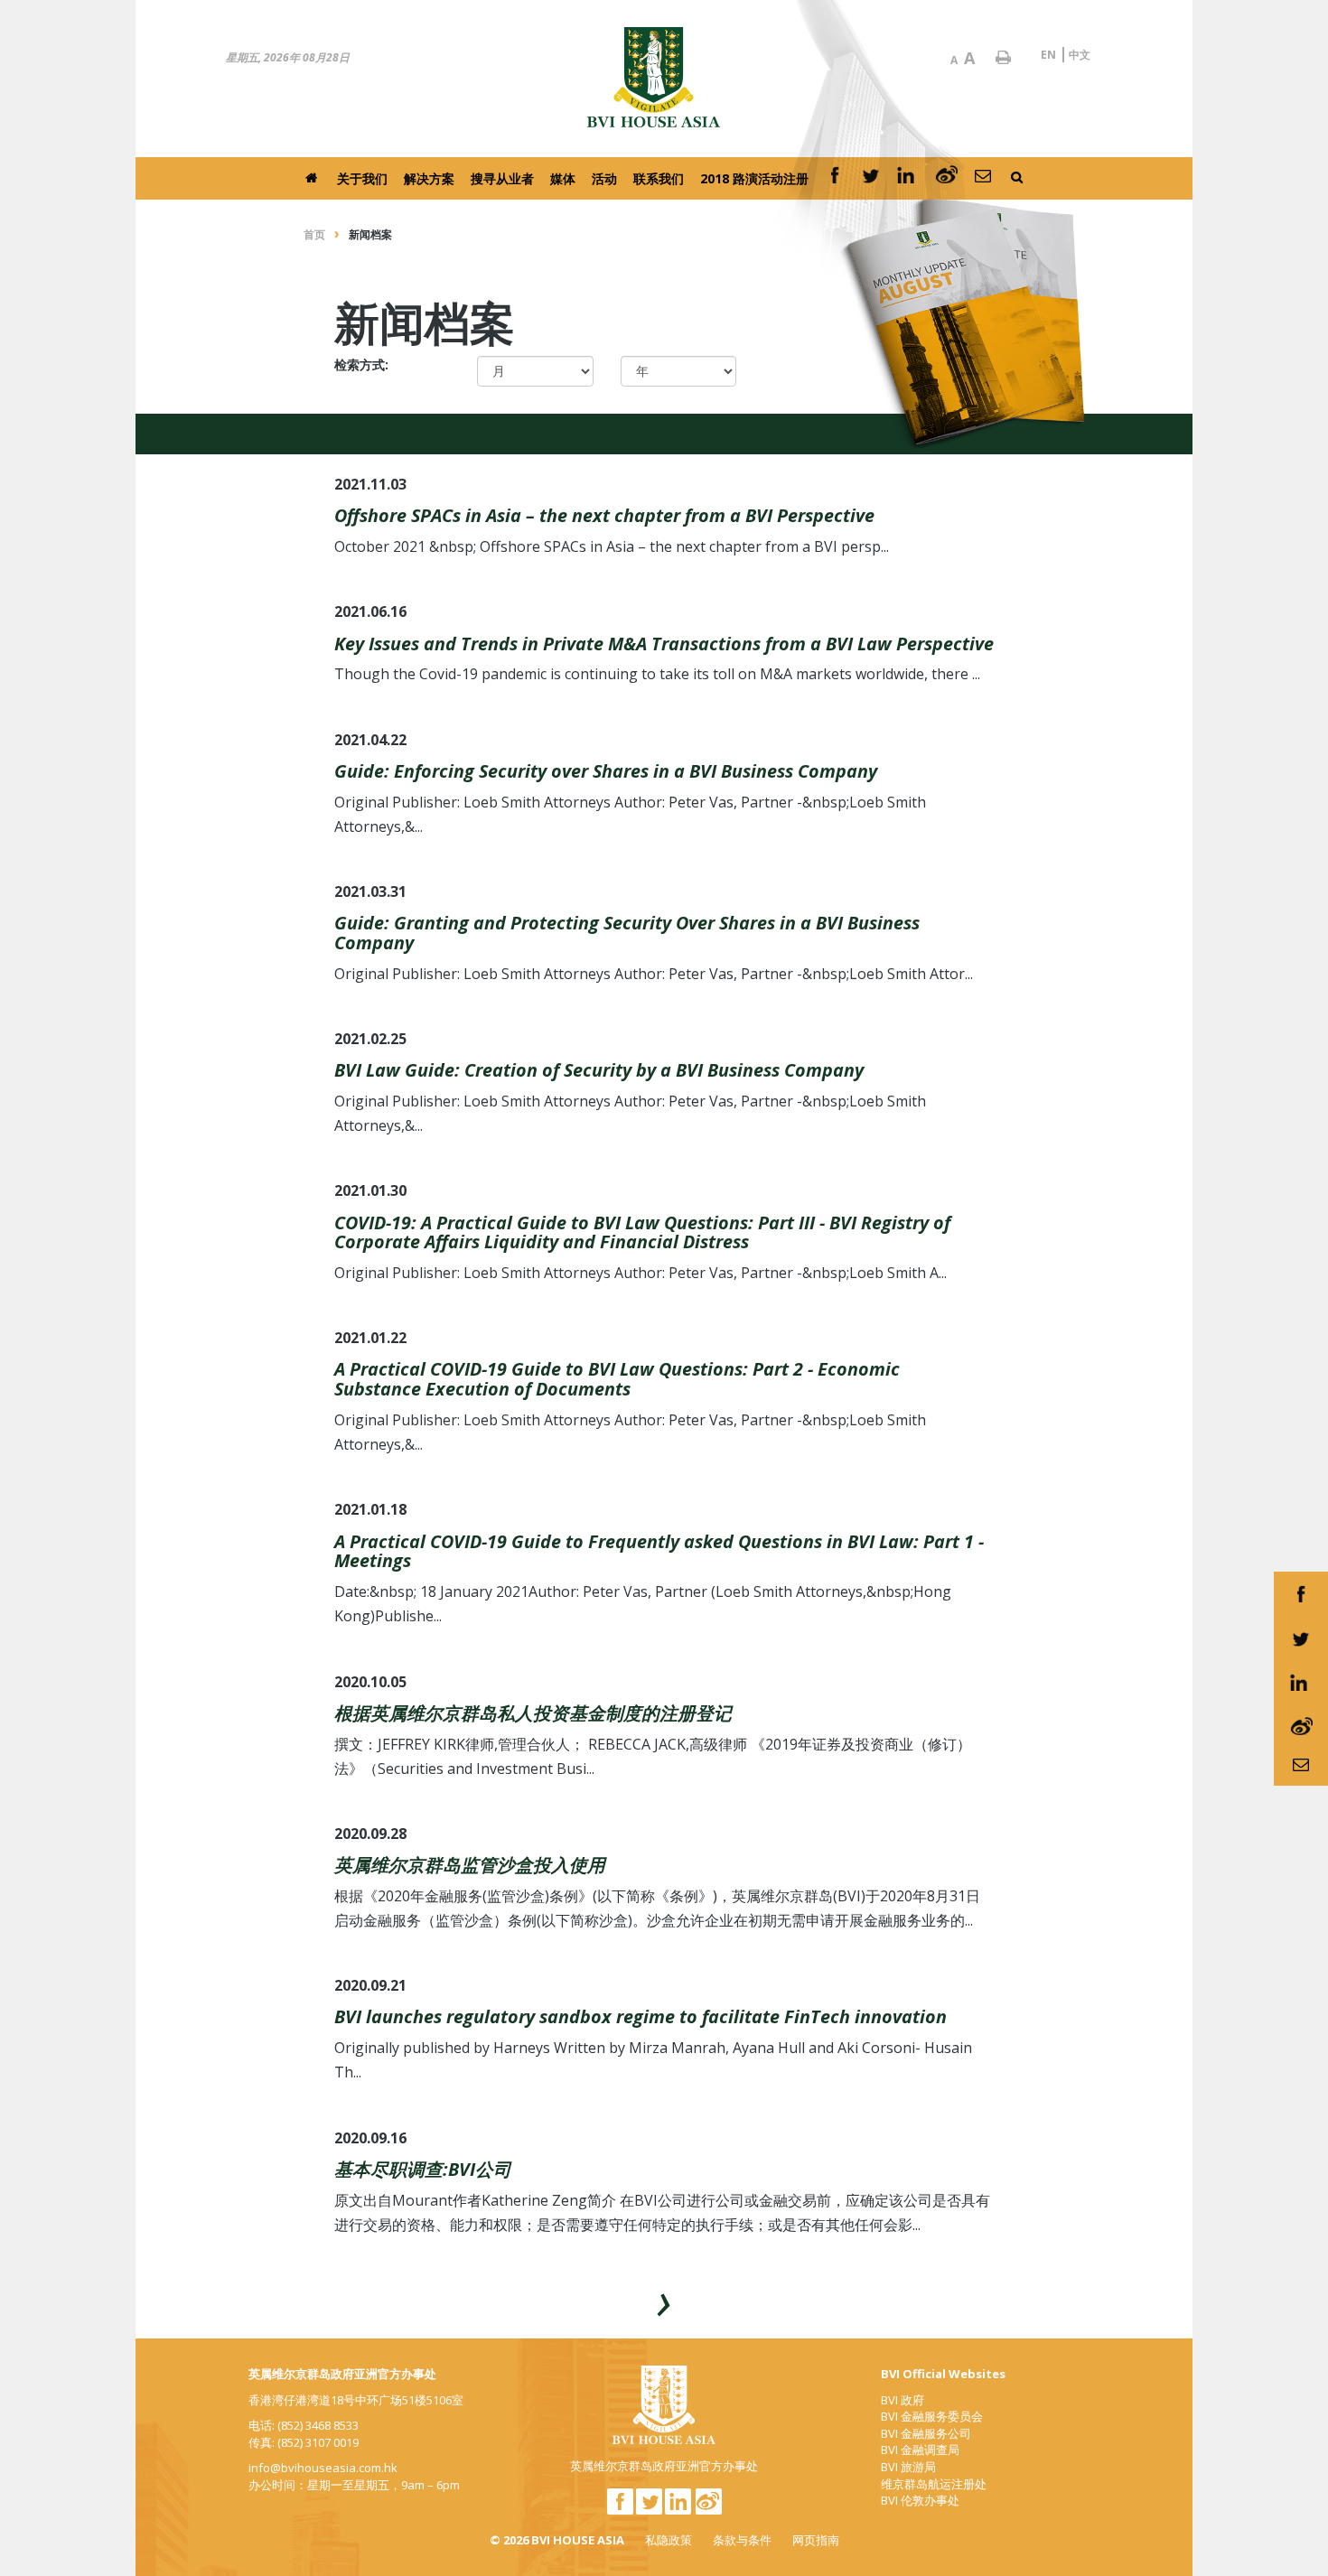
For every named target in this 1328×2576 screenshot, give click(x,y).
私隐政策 (669, 2540)
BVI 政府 (902, 2400)
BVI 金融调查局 (920, 2450)
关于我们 (362, 178)
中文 (1080, 55)
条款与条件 (742, 2540)
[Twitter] (871, 178)
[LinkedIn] (908, 178)
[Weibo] (946, 178)
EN (1048, 55)
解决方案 (429, 178)
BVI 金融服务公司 (926, 2433)
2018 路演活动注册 (754, 178)
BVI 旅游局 (908, 2467)
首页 (314, 234)
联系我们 (659, 178)
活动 (604, 178)
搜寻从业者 (502, 178)
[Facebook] (835, 178)
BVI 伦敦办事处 (920, 2500)
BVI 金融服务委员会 (932, 2416)
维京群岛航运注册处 (934, 2484)
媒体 (563, 178)
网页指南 (816, 2540)
